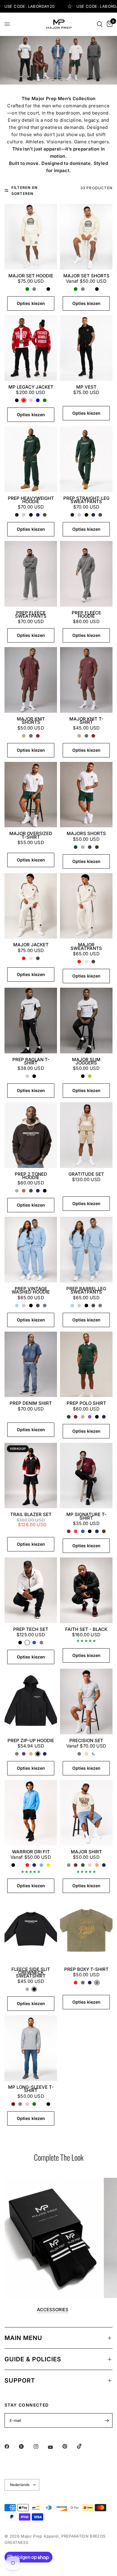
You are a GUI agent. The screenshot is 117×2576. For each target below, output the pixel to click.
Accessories (53, 2310)
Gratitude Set (86, 1174)
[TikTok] (84, 2446)
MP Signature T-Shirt (86, 1516)
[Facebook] (11, 2446)
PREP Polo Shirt (86, 1403)
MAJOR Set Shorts (86, 276)
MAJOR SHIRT (86, 1852)
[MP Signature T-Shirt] (86, 1476)
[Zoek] (100, 24)
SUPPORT (20, 2380)
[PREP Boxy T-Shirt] (86, 1930)
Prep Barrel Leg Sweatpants (86, 1290)
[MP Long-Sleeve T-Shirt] (31, 2048)
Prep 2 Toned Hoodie (31, 1176)
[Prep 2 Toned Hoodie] (31, 1135)
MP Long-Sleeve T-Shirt (31, 2089)
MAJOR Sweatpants (86, 946)
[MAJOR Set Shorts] (86, 237)
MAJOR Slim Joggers (86, 1061)
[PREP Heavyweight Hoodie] (31, 459)
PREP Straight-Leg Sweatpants (86, 500)
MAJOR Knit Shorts (31, 721)
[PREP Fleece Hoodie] (86, 574)
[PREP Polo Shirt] (86, 1364)
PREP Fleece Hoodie (86, 615)
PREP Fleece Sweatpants (31, 615)
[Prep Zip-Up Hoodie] (31, 1701)
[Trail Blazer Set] (31, 1476)
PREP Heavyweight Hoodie (31, 500)
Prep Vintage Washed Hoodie (31, 1290)
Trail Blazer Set (31, 1514)
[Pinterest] (69, 2446)
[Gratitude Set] (86, 1135)
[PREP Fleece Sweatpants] (31, 574)
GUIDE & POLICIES (33, 2359)
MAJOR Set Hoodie (31, 276)
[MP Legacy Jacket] (31, 348)
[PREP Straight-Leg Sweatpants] (86, 459)
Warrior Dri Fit (31, 1852)
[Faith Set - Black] (86, 1590)
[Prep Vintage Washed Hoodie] (31, 1250)
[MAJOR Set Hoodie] (31, 237)
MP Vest (86, 387)
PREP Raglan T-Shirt (31, 1061)
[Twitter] (25, 2446)
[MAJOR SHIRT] (86, 1813)
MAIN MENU (23, 2338)
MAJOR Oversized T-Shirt (31, 835)
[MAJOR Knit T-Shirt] (86, 680)
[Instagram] (40, 2446)
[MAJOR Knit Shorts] (31, 680)
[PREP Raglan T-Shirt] (31, 1021)
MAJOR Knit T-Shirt (86, 721)
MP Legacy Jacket (31, 387)
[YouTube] (55, 2447)
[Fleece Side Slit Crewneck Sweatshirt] (31, 1930)
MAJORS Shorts (86, 833)
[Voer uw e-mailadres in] (106, 2420)
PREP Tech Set (31, 1629)
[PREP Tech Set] (31, 1590)
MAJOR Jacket (31, 945)
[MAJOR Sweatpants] (86, 906)
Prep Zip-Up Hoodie (31, 1740)
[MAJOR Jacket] (31, 906)
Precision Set (86, 1740)
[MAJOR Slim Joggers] (86, 1021)
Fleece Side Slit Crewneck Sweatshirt (31, 1973)
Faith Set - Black (86, 1629)
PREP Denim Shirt (31, 1403)
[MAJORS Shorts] (86, 795)
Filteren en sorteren (24, 190)
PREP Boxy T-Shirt (86, 1969)
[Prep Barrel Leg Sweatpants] (86, 1250)
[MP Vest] (86, 348)
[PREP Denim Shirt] (31, 1364)
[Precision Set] (86, 1701)
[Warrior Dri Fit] (31, 1813)
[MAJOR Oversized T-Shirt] (31, 795)
